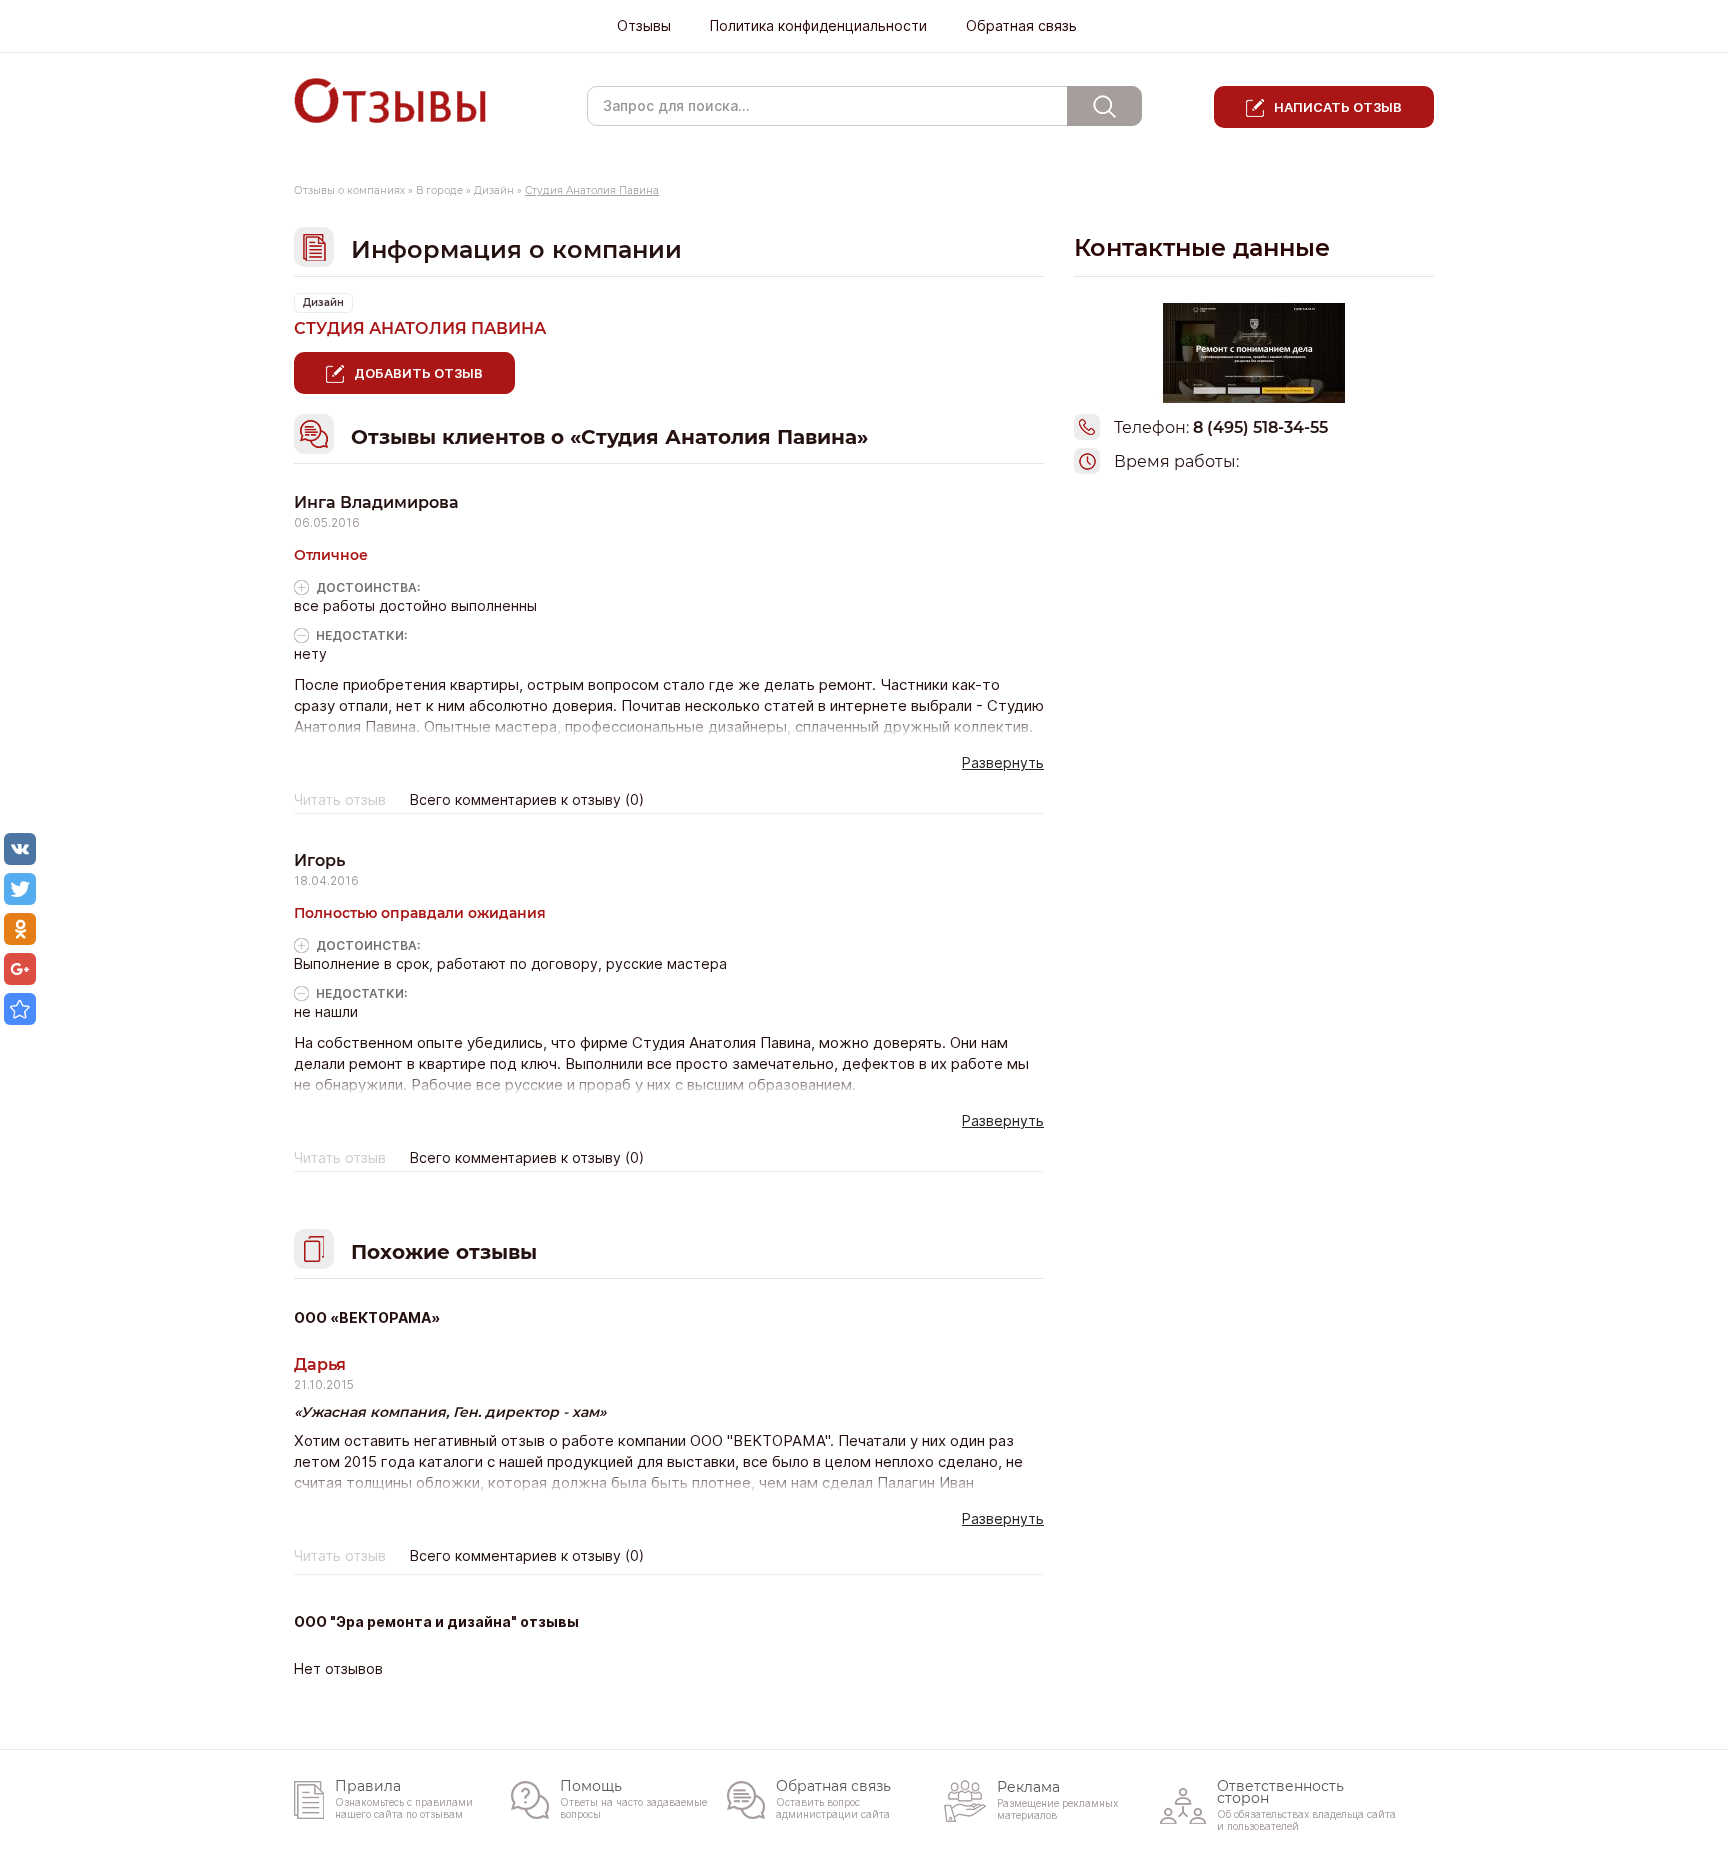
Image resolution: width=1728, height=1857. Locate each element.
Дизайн (494, 190)
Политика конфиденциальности (818, 26)
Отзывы (644, 26)
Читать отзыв (340, 800)
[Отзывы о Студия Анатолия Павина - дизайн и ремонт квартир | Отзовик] (20, 1009)
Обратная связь (1021, 26)
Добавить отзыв (418, 373)
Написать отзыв (1338, 107)
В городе (439, 190)
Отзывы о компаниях (349, 190)
